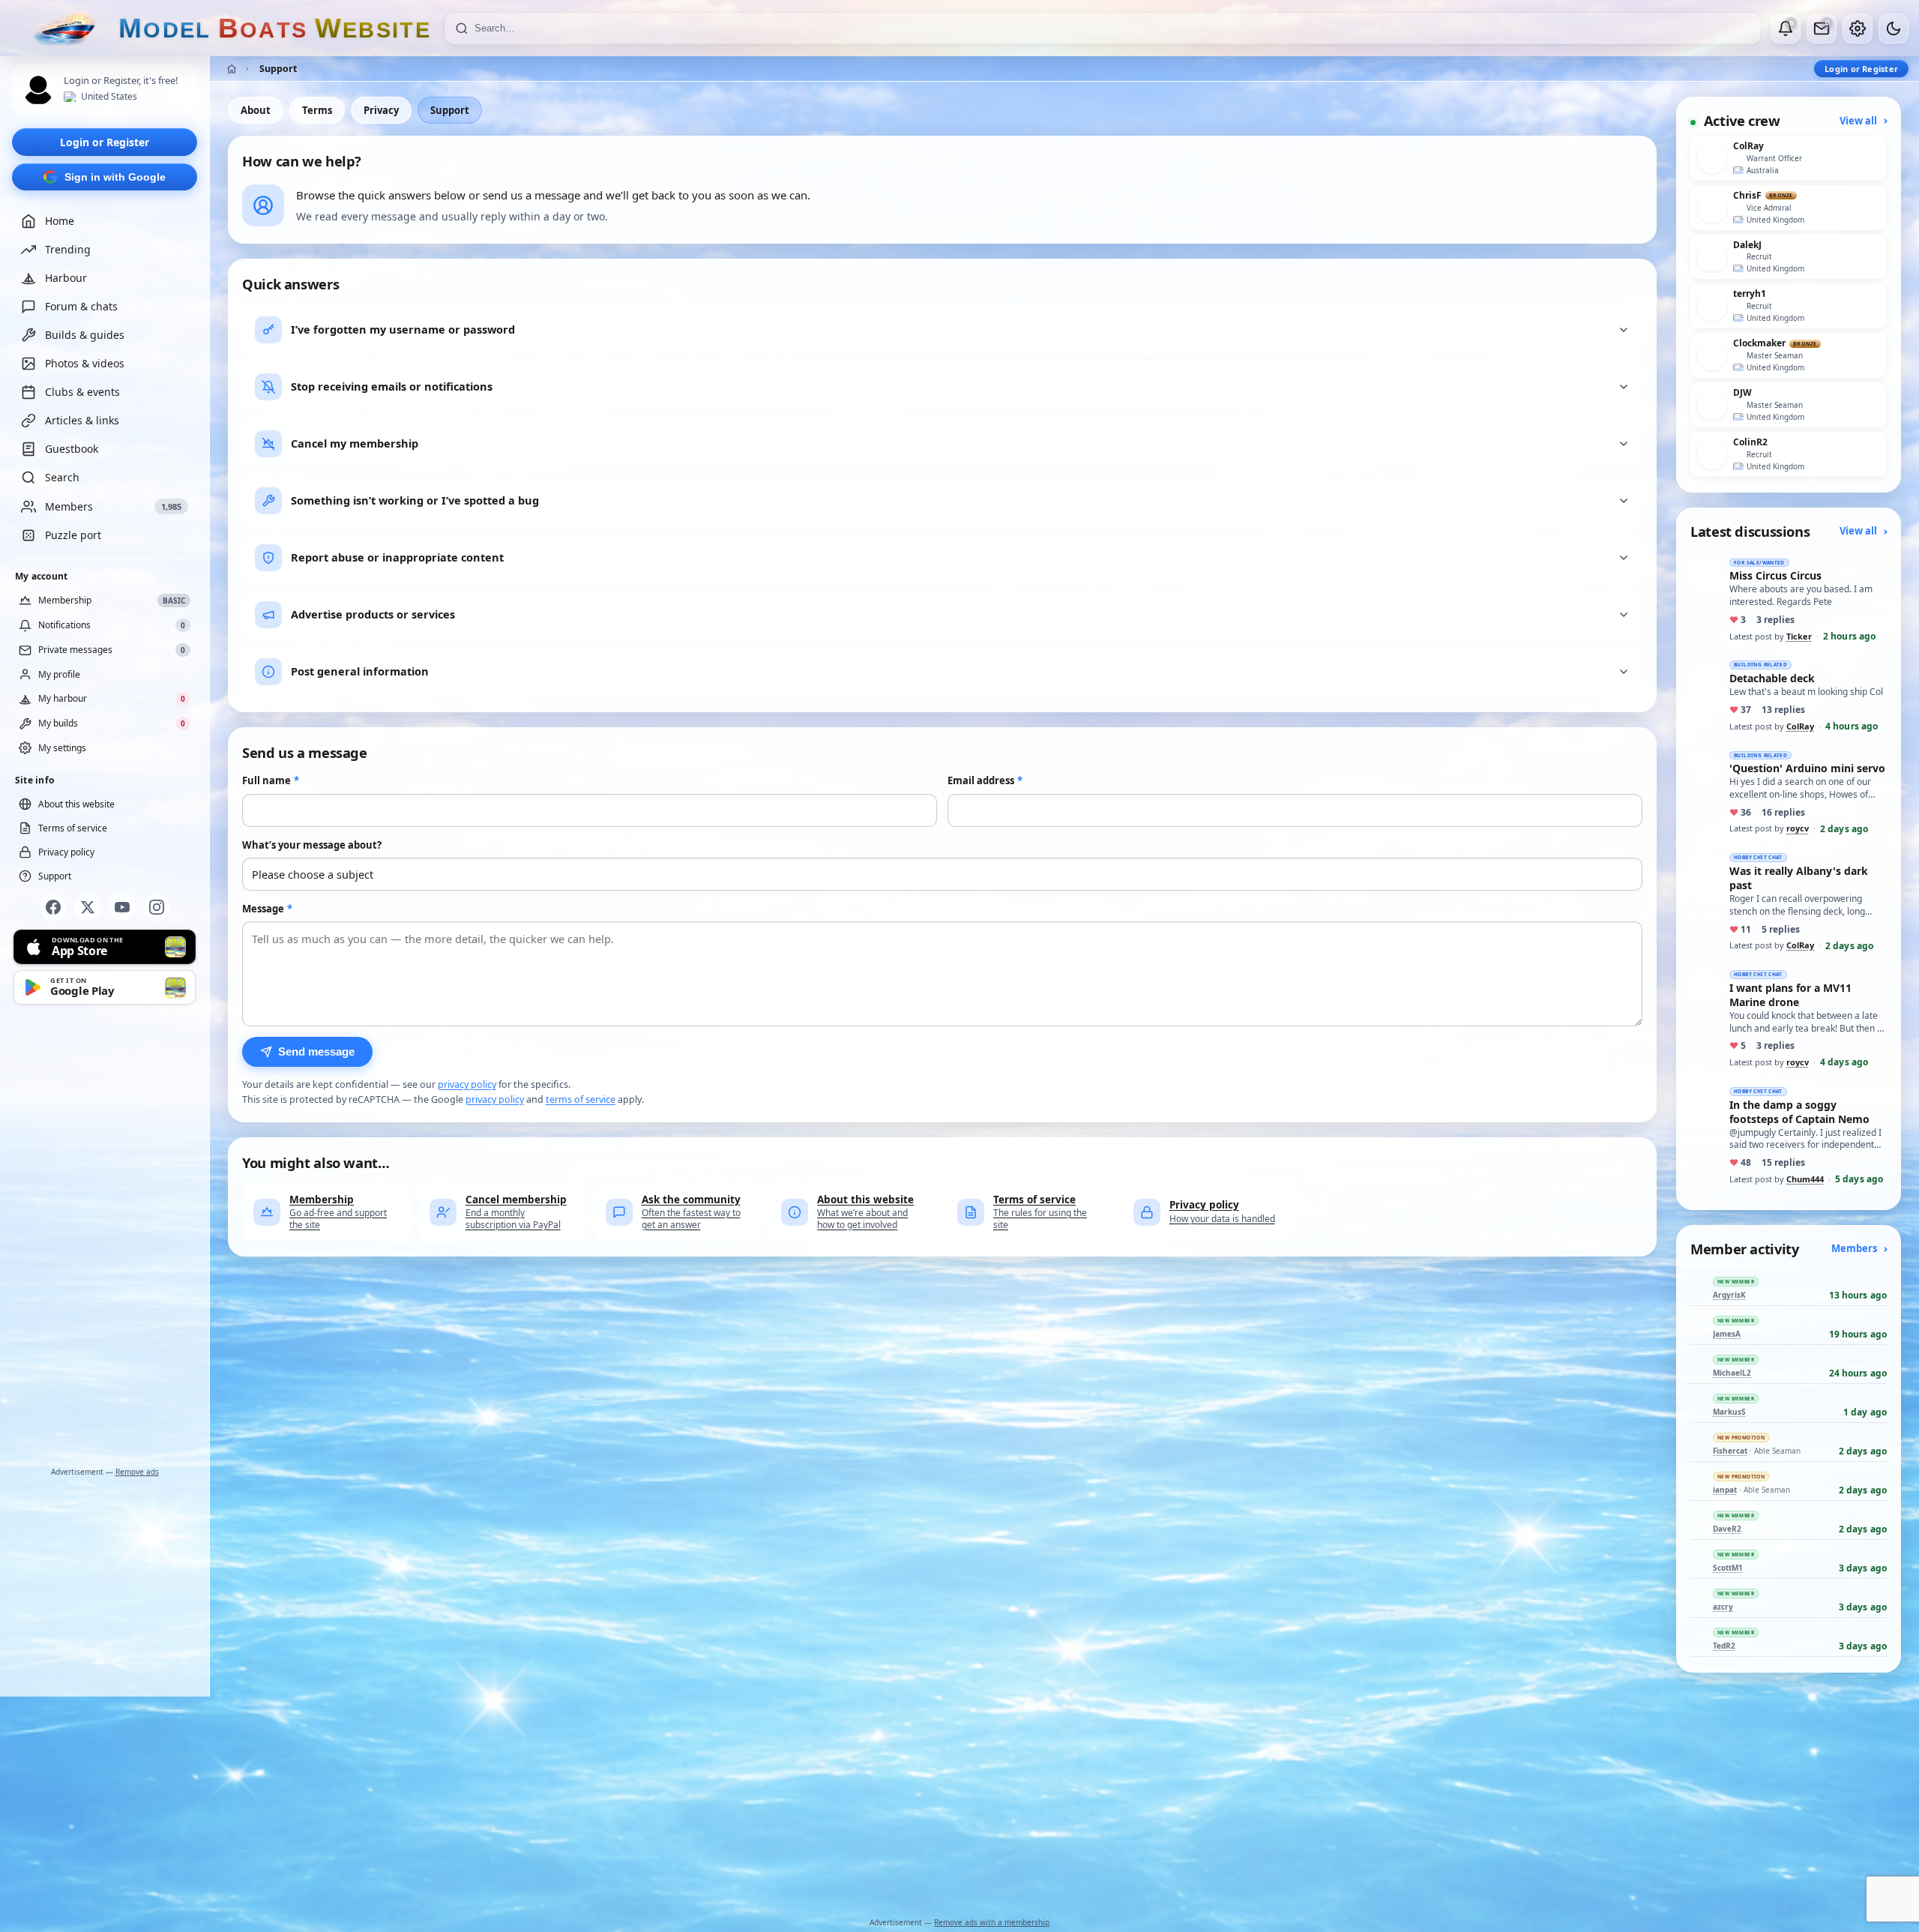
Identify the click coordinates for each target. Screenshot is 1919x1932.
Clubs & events (82, 392)
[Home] (232, 69)
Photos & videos (85, 364)
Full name (271, 780)
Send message (316, 1052)
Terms (317, 110)
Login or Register (105, 142)
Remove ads (137, 1472)
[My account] (1858, 28)
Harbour (66, 279)
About (256, 110)
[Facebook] (53, 907)
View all (1859, 121)
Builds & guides (85, 335)
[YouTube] (122, 907)
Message (267, 909)
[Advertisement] (105, 1239)
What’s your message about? (312, 845)
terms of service (581, 1099)
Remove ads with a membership (992, 1922)
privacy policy (467, 1084)
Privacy (381, 110)
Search (62, 478)
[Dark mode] (1894, 28)
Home (60, 222)
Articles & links (82, 421)
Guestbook (72, 449)
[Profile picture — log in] (38, 90)
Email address (985, 780)
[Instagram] (157, 907)
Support (450, 110)
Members (1855, 1248)
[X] (88, 907)
